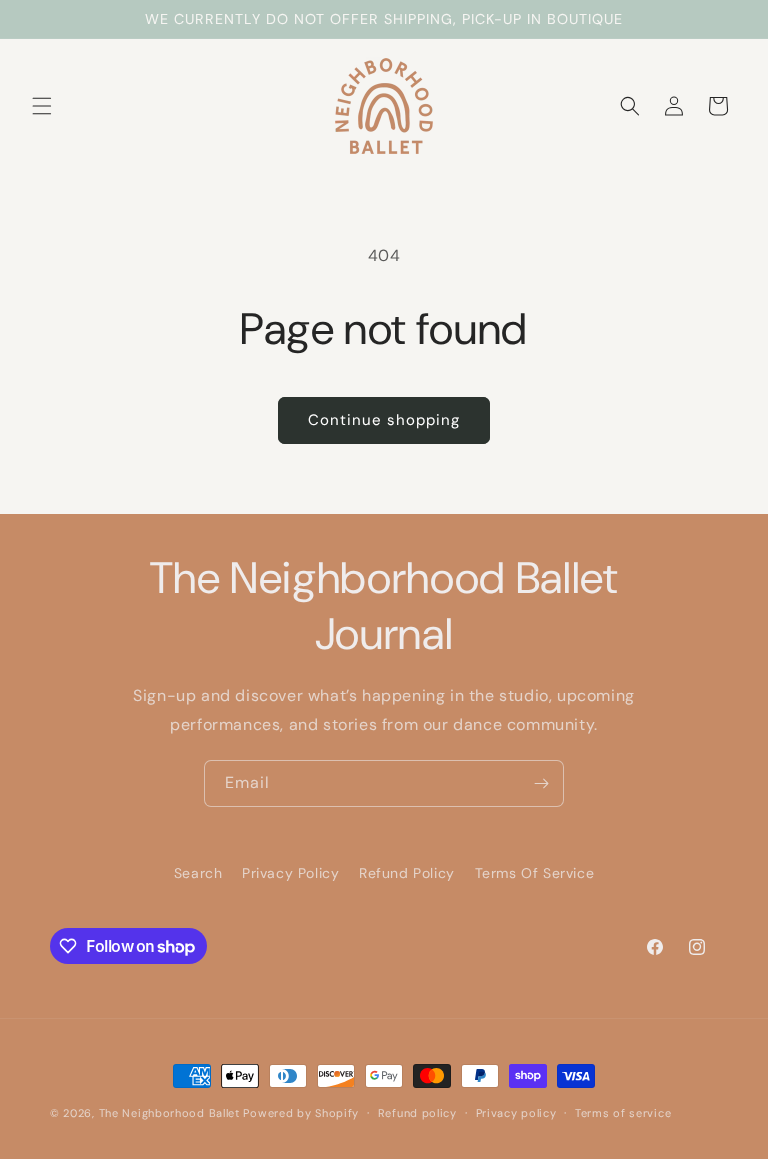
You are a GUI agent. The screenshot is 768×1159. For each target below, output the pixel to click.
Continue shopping (384, 420)
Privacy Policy (290, 873)
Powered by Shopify (301, 1113)
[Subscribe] (541, 783)
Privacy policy (516, 1113)
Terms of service (623, 1113)
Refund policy (417, 1113)
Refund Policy (407, 873)
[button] (42, 106)
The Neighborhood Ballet (169, 1113)
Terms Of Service (535, 873)
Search (198, 873)
